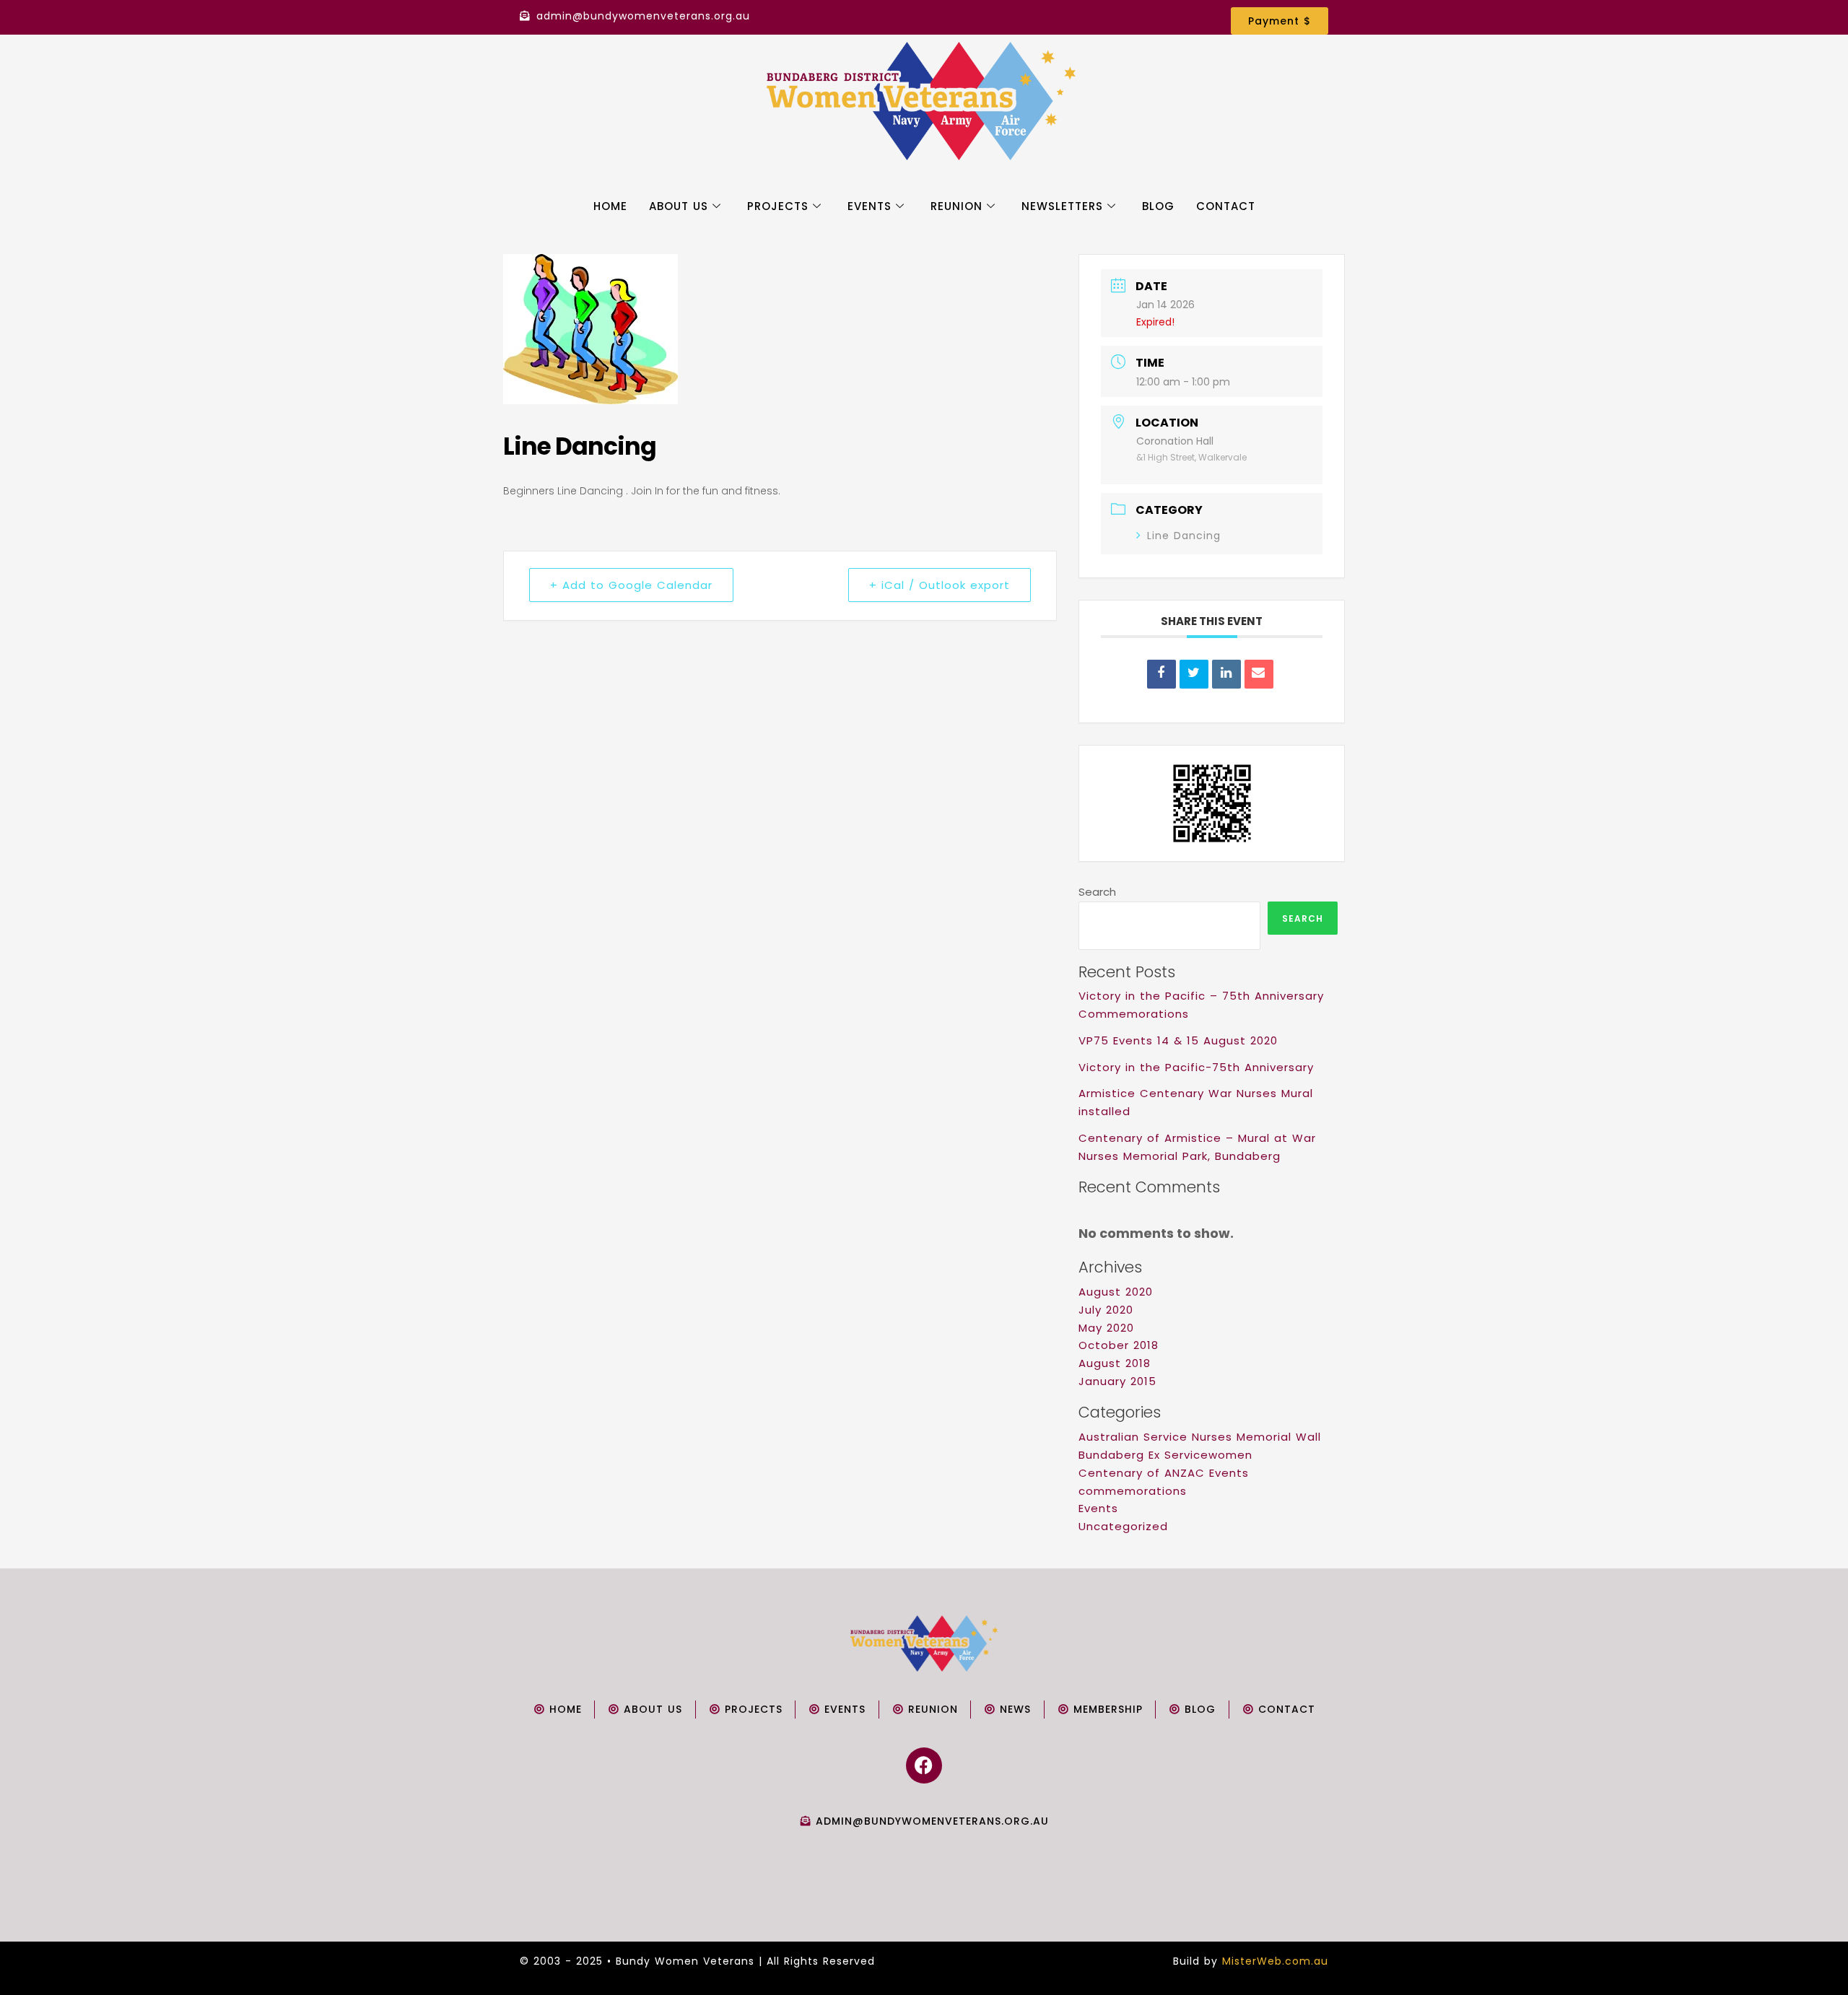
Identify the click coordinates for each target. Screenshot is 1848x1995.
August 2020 (1116, 1292)
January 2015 (1117, 1381)
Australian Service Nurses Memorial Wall (1200, 1437)
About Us (679, 206)
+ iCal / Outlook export (940, 585)
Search (1097, 892)
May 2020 (1106, 1328)
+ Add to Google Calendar (631, 585)
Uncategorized (1123, 1526)
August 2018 (1115, 1363)
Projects (778, 206)
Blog (1158, 206)
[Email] (1259, 674)
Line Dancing (1184, 536)
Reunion (956, 206)
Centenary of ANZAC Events (1164, 1473)
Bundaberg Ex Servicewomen (1165, 1455)
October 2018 (1119, 1345)
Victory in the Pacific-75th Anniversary (1196, 1067)
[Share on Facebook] (1161, 674)
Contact (1226, 206)
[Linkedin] (1226, 674)
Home (610, 206)
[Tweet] (1194, 674)
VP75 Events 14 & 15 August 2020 (1178, 1040)
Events (869, 206)
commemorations (1133, 1491)
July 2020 (1106, 1310)
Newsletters (1062, 206)
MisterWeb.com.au (1275, 1961)
